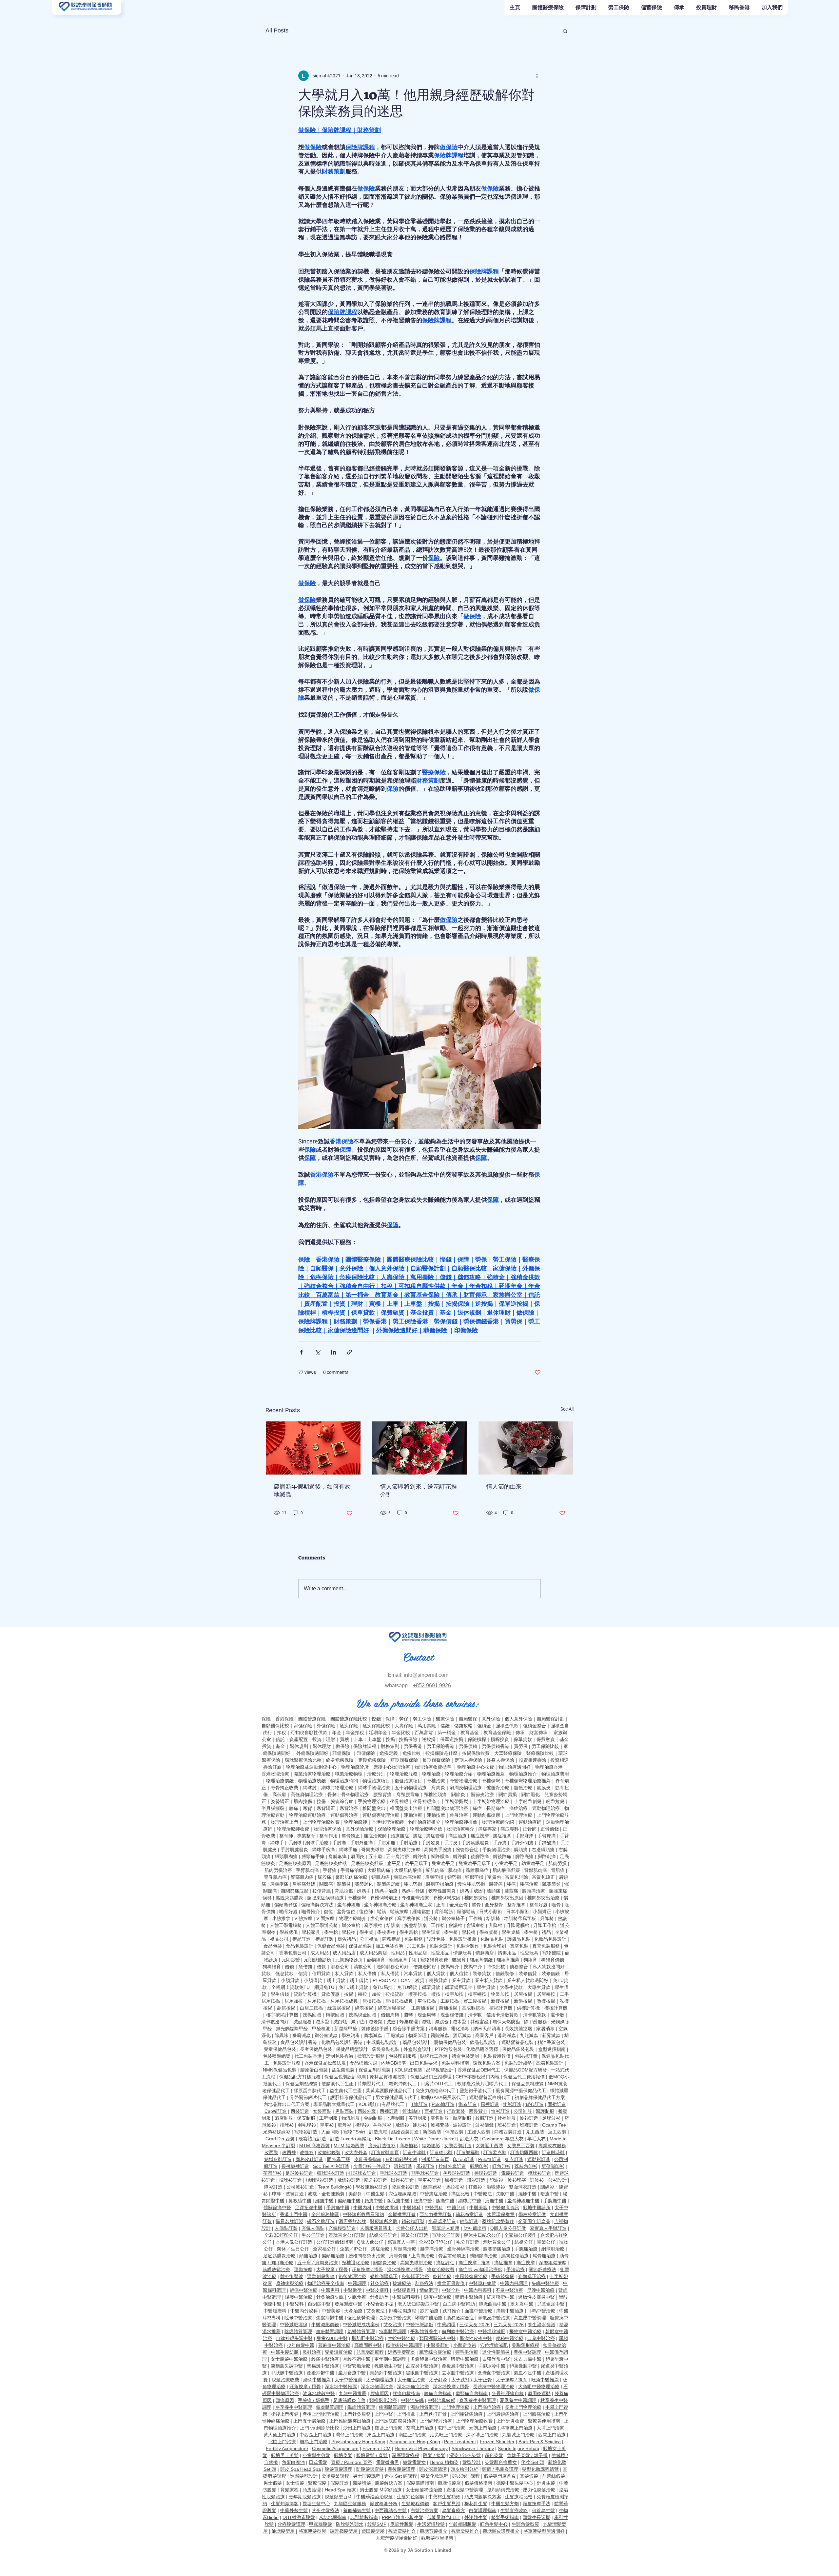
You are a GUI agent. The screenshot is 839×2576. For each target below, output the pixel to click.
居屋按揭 (523, 1994)
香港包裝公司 (293, 1953)
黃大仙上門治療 (280, 2435)
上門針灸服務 (357, 2414)
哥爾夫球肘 (373, 1850)
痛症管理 (435, 1836)
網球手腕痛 (323, 1850)
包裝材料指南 (455, 2063)
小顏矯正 (542, 1912)
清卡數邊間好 (275, 2022)
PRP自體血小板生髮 (402, 2517)
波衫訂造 (529, 2118)
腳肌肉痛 (435, 1870)
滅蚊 (391, 2022)
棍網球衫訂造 (320, 2180)
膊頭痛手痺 (313, 1856)
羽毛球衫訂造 (425, 2173)
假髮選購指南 (420, 2483)
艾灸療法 (376, 2311)
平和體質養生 (424, 2331)
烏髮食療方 (454, 2510)
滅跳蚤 (442, 2022)
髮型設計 (472, 2462)
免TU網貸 (407, 1987)
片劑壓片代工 (371, 2084)
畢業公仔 (546, 2242)
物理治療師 (356, 1822)
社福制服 (507, 2118)
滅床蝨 (322, 2022)
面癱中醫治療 (478, 2311)
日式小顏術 (491, 1912)
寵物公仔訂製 (446, 2235)
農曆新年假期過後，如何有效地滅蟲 (312, 1491)
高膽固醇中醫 (368, 2345)
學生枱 (331, 1932)
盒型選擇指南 (552, 2049)
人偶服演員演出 (376, 2228)
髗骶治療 (523, 1788)
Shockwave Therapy (473, 2448)
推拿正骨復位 (451, 2283)
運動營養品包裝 (517, 2042)
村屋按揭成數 (344, 2001)
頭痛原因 (285, 2400)
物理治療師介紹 (498, 1822)
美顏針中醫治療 (386, 2373)
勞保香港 (413, 1746)
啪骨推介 (311, 1912)
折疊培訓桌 (416, 1925)
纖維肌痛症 (477, 1870)
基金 (281, 1746)
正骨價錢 (550, 1829)
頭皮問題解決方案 (483, 2497)
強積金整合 (535, 1726)
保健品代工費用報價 (524, 2077)
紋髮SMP (377, 2524)
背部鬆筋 (444, 1912)
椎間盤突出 (374, 1808)
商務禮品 (391, 1939)
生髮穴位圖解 (411, 2497)
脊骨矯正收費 (284, 1788)
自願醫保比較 (275, 1726)
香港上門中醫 (294, 2214)
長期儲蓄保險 (436, 1760)
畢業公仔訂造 (415, 2235)
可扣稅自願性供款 (309, 1733)
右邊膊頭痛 (543, 1850)
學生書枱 (409, 1932)
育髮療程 (289, 2490)
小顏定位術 (465, 2345)
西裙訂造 (434, 2111)
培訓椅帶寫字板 (520, 1918)
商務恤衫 (409, 2146)
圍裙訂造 (557, 2104)
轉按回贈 (335, 2015)
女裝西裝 (322, 2111)
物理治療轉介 (460, 1829)
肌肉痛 (455, 1870)
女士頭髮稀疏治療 (424, 2490)
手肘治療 (408, 1843)
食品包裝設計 (300, 1946)
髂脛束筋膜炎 (289, 1898)
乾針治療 (442, 2276)
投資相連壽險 (533, 1760)
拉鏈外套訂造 (452, 2166)
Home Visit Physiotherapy (421, 2448)
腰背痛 (496, 1884)
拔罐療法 (402, 2283)
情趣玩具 (462, 1953)
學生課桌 (431, 1932)
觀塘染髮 (343, 2455)
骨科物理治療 (355, 1794)
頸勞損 (454, 1877)
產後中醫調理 (527, 2352)
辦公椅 (431, 1918)
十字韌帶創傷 (528, 1801)
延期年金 (378, 1733)
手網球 (295, 1843)
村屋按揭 (317, 2001)
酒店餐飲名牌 (352, 2221)
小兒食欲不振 (380, 2304)
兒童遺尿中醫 (551, 2304)
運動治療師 (530, 1822)
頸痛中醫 (374, 2201)
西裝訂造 (300, 2111)
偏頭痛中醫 (349, 2201)
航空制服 (462, 2118)
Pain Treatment (460, 2442)
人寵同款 (330, 2132)
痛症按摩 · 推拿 (474, 2263)
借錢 (289, 1967)
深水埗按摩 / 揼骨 (405, 2269)
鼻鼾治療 (312, 2352)
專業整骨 (306, 1836)
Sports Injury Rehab (518, 2448)
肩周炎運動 (539, 2393)
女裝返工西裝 (489, 2146)
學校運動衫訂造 (372, 2187)
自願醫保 (468, 1719)
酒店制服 (284, 2118)
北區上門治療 (282, 2442)
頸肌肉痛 (380, 1877)
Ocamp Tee (554, 2125)
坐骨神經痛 (424, 1801)
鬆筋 (381, 1912)
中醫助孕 (353, 2290)
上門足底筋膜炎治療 (395, 2421)
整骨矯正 (351, 1836)
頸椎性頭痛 (435, 1794)
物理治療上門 (284, 1822)
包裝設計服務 (287, 2063)
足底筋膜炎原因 (295, 1863)
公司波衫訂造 (300, 2187)
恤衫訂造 (512, 2104)
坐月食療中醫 (352, 2373)
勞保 (404, 1719)
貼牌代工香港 (434, 2056)
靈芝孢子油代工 (476, 2091)
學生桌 (366, 1932)
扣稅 (282, 1733)
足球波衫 (551, 2118)
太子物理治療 (380, 2380)
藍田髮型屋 (373, 2531)
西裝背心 (478, 2111)
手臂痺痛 (547, 1836)
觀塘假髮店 (449, 2483)
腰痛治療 (529, 1884)
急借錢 (305, 1967)
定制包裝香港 (340, 2056)
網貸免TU (324, 1987)
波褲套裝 (440, 2125)
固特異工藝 (339, 2159)
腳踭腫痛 (440, 1856)
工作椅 (476, 1918)
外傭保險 (326, 1726)
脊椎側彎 (491, 1781)
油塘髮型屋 (283, 2531)
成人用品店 (344, 1953)
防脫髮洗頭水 (350, 2524)
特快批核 (496, 1967)
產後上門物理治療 (321, 2414)
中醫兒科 (456, 2208)
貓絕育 (459, 1960)
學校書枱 (386, 1932)
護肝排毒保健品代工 (351, 2097)
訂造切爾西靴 (524, 2152)
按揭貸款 (395, 1994)
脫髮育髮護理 (339, 2469)
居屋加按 (294, 2001)
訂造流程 (378, 2132)
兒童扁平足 (443, 1863)
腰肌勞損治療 (440, 1884)
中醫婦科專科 (406, 2297)
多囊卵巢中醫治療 (429, 2359)
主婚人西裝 (479, 2132)
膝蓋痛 (511, 1891)
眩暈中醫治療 (298, 2318)
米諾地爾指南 (333, 2517)
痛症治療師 (375, 1836)
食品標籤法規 (363, 2063)
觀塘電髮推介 (402, 2531)
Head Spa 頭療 (340, 2490)
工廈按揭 (450, 2001)
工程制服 (328, 2118)
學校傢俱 (289, 1932)
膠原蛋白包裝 (314, 2070)
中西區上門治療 (316, 2435)
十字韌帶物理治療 (491, 1801)
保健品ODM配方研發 (526, 2070)
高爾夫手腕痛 (438, 1850)
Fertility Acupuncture (287, 2448)
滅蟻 (426, 2022)
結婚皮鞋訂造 (278, 2159)
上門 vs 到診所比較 (320, 2428)
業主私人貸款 (489, 1980)
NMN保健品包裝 (280, 2070)
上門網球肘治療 (436, 2421)
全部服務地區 (325, 2214)
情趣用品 (507, 1953)
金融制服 (373, 2118)
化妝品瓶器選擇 (482, 2049)
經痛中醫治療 (303, 2290)
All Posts (277, 30)
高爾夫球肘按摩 (404, 1850)
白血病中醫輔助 (459, 2304)
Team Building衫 (335, 2187)
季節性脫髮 (402, 2524)
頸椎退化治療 (356, 2263)
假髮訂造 (340, 2483)
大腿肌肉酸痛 (408, 1870)
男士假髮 (273, 2483)
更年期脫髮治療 (305, 2497)
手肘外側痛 (361, 1843)
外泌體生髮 (476, 2517)
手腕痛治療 (526, 2249)
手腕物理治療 (372, 1801)
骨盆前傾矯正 (452, 2256)
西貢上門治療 (552, 2435)
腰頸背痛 (382, 1794)
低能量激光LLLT (444, 2517)
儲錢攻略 (463, 1726)
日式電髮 (318, 2462)
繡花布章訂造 (469, 2214)
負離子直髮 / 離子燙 (527, 2455)
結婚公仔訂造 (383, 2235)
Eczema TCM (377, 2448)
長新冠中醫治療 (395, 2318)
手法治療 (516, 2269)
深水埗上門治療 (482, 2435)
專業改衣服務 (552, 2146)
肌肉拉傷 (303, 1801)
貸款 (266, 1973)
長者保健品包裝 (316, 2049)
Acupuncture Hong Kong (415, 2442)
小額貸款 (290, 1980)
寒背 (307, 1808)
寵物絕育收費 (434, 1960)
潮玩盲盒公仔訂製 (347, 2235)
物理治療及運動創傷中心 (311, 1767)
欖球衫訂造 (539, 2173)
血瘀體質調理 (330, 2331)
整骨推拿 (516, 1905)
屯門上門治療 (451, 2428)
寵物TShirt (354, 2132)
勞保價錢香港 (496, 1746)
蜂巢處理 (409, 2022)
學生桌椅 (511, 1932)
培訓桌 (393, 1925)
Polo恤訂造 (443, 2104)
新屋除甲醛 (346, 2029)
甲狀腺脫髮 (321, 2524)
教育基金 (470, 1733)
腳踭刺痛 (547, 1856)
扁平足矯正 (416, 1863)
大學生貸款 (511, 1987)
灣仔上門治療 (349, 2435)
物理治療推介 (523, 1774)
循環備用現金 (459, 1987)
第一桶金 (447, 1733)
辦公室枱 (351, 1925)
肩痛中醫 (494, 2201)
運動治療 (413, 1815)
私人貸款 (344, 1973)
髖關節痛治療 (483, 2256)
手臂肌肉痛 (307, 1870)
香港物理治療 (275, 1774)
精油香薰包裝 (551, 2042)
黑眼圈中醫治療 (422, 2373)
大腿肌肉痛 (379, 1870)
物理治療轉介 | (355, 1918)
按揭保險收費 (476, 1753)
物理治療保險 (327, 1829)
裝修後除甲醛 (375, 2029)
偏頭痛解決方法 (317, 1905)
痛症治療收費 (441, 2269)
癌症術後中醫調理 (404, 2345)
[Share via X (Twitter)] (317, 1352)
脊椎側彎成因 (447, 1898)
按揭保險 (408, 1739)
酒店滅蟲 (462, 2035)
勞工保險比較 (545, 1746)
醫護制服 (545, 2111)
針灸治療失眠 (330, 2297)
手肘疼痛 (386, 1843)
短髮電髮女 (414, 2462)
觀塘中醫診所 (537, 2208)
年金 (337, 1733)
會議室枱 (476, 1925)
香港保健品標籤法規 (325, 2063)
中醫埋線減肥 (492, 2331)
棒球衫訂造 (486, 2173)
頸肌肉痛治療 (407, 1877)
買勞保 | (523, 1746)
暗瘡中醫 (550, 2194)
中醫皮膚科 (387, 2208)
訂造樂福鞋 (468, 2152)
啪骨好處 (288, 1912)
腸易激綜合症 (460, 2318)
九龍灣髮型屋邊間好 (397, 2538)
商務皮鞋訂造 (309, 2159)
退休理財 (322, 1746)
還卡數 (557, 2015)
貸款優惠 (330, 1994)
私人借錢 (367, 1973)
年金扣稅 (355, 1733)
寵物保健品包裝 (450, 2042)
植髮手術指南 (505, 2517)
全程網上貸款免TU (291, 1987)
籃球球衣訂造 (331, 2173)
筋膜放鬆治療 (276, 2269)
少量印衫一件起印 (372, 2166)
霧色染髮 (494, 2455)
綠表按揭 (364, 2008)
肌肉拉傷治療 (515, 2256)
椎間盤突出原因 (507, 1898)
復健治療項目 (408, 1781)
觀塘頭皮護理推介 (501, 2531)
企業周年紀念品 (534, 2221)
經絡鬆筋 (421, 1912)
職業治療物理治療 (312, 1774)
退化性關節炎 (496, 2352)
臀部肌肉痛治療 (351, 1877)
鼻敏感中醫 (300, 2201)
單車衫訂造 (429, 2180)
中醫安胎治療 (357, 2366)
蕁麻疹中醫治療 (334, 2345)
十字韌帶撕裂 (454, 1801)
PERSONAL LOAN (392, 1980)
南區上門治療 (412, 2435)
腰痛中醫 (423, 2201)
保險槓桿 (477, 1739)
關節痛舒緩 (388, 1884)
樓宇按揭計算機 (282, 2015)
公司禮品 (369, 1939)
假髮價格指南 (478, 2483)
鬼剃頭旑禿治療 (503, 2490)
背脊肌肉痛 (275, 1877)
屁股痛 (324, 1877)
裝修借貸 (528, 1973)
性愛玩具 (529, 1953)
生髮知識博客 (285, 2504)
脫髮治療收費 (285, 2380)
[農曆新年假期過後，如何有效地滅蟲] (313, 1448)
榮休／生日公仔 (293, 2249)
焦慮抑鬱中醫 (330, 2318)
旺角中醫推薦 (545, 2380)
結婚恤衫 (431, 2146)
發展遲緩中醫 (348, 2304)
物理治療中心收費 (476, 1767)
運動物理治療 (546, 1808)
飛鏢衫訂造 (349, 2180)
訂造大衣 (469, 2139)
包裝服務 (414, 1939)
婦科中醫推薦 (317, 2380)
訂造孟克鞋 (495, 2152)
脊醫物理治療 (463, 1781)
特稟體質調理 (393, 2331)
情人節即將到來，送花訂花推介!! (419, 1491)
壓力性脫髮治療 (539, 2490)
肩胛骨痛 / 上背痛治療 (412, 2256)
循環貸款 (431, 1987)
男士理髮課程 (367, 2476)
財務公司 (340, 1967)
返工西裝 (557, 2132)
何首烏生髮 (543, 2510)
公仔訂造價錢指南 (335, 2242)
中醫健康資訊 (505, 2208)
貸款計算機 (305, 1994)
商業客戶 (484, 2035)
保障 (390, 1719)
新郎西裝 (432, 2132)
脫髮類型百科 (339, 2497)
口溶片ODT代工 (437, 2084)
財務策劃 (390, 1746)
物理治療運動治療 (307, 1815)
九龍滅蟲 (529, 2035)
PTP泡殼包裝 (449, 2049)
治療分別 (376, 1774)
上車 (358, 1739)
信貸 (303, 1973)
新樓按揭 (500, 2001)
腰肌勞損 (413, 1884)
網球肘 (310, 1788)
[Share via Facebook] (301, 1352)
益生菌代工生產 (346, 2091)
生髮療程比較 (519, 2497)
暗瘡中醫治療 (469, 2297)
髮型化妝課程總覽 (540, 2469)
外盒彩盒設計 (417, 2049)
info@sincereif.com (426, 1675)
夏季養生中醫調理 (518, 2400)
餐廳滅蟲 (302, 2035)
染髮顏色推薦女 (501, 2462)
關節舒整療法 (542, 2269)
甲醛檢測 (321, 2029)
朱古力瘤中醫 (528, 2359)
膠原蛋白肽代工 (310, 2091)
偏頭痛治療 (333, 2256)
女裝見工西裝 (521, 2146)
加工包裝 (416, 1946)
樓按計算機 (556, 2008)
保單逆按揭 (452, 1739)
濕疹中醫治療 (438, 2297)
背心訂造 (535, 2104)
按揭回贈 (312, 2015)
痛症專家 (487, 1829)
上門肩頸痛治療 (503, 2414)
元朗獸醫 (291, 1960)
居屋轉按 (546, 1994)
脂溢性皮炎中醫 (476, 2338)
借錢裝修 (505, 1973)
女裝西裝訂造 (458, 2146)
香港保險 (284, 1719)
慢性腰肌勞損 (471, 1884)
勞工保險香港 (440, 1746)
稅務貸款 (438, 1980)
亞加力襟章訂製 (436, 2214)
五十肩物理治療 (411, 1788)
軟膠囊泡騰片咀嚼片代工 (482, 2084)
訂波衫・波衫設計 (548, 2180)
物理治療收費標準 (433, 1767)
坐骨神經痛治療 (380, 1905)
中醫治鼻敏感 (441, 2400)
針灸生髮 (546, 2483)
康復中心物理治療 (392, 1767)
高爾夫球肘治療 (416, 2263)
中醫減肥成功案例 (361, 2325)
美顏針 (355, 2194)
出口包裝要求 (424, 2063)
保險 (266, 1719)
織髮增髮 (362, 2483)
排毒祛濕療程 (402, 2311)
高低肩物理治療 (307, 1794)
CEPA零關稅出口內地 (478, 2077)
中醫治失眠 (412, 2400)
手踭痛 (500, 1843)
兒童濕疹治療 (339, 2352)
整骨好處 (538, 1905)
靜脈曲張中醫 (493, 2304)
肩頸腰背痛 (408, 1794)
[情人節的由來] (526, 1448)
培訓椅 (493, 1918)
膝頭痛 (494, 1891)
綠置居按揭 (339, 2008)
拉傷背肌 (322, 1891)
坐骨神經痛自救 (508, 2393)
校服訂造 (484, 2118)
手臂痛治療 (352, 1870)
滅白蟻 (340, 2022)
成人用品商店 (373, 1953)
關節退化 (531, 1794)
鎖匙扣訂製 (413, 2221)
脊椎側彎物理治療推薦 (528, 1781)
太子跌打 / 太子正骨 (472, 2380)
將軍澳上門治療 (517, 2428)
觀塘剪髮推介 (434, 2531)
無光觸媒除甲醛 (292, 2029)
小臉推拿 (281, 1918)
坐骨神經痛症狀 (416, 1905)
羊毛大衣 (537, 2139)
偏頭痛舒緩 (286, 1905)
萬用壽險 (427, 1726)
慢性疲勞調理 (361, 2318)
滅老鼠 (376, 2022)
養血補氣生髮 (357, 2510)
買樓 (344, 1739)
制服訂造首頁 (435, 2159)
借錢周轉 (390, 2015)
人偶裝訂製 (286, 2228)
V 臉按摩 (303, 1918)
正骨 (441, 1905)
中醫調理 (357, 2283)
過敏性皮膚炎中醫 (537, 2297)
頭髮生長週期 (537, 2517)
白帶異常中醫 (496, 2359)
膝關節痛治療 (497, 2249)
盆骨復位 (346, 1912)
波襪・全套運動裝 (326, 2194)
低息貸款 (284, 1973)
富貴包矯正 (543, 1877)
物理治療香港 (549, 1767)
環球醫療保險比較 (303, 1760)
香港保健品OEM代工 (479, 2070)
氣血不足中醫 (528, 2373)
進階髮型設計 (304, 2476)
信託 (280, 1739)
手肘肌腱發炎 (294, 1850)
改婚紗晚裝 (329, 2152)
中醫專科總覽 (482, 2283)
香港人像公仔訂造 (294, 2242)
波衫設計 (462, 2125)
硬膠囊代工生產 (338, 2084)
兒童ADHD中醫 (332, 2338)
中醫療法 (483, 2194)
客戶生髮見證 (447, 2504)
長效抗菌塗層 (518, 2029)
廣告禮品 (347, 1939)
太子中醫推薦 (348, 2380)
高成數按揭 (473, 2008)
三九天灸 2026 (509, 2325)
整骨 (476, 1905)
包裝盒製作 (468, 1946)
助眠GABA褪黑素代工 (443, 2097)
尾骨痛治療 (544, 2256)
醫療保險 (445, 1719)
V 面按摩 (325, 1918)
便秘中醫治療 (510, 2338)
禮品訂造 (302, 1939)
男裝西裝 (344, 2111)
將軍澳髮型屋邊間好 (544, 2531)
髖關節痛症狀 (295, 1891)
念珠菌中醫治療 (494, 2373)
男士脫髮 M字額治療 (381, 2490)
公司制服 (523, 2111)
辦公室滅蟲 (326, 2035)
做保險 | (344, 1746)
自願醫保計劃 (551, 1719)
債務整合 (519, 1967)
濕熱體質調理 (424, 2407)
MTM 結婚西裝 (349, 2146)
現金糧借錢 (452, 2015)
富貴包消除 (517, 1877)
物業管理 (418, 2035)
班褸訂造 (529, 2125)
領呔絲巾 (411, 2111)
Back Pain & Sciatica (540, 2442)
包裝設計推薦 (463, 1939)
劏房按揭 (286, 2008)
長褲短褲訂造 (295, 2166)
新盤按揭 (523, 2001)
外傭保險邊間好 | (314, 1753)
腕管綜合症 (342, 1801)
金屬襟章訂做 (402, 2214)
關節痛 (326, 1884)
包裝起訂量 (526, 2056)
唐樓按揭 (372, 2001)
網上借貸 (359, 1980)
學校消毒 (351, 2035)
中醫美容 (478, 2208)
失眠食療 (357, 2297)
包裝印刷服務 (402, 2056)
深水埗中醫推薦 (341, 2387)
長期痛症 (496, 1808)
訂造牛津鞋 (414, 2152)
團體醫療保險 (312, 1719)
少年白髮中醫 (301, 2345)
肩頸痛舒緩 (304, 1884)
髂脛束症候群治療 (325, 1898)
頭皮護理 (312, 2490)
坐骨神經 (399, 1801)
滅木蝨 (459, 2022)
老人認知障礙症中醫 (418, 2304)
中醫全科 (451, 2290)
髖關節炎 (551, 1884)
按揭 (349, 1994)
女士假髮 (295, 2483)
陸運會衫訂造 (405, 2187)
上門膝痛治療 (537, 2414)
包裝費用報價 (497, 2056)
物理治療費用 (555, 1774)
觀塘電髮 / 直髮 (372, 2455)
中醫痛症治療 (434, 2194)
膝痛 (294, 1808)
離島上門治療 (314, 2442)
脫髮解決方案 (389, 2483)
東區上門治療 (381, 2435)
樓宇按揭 (418, 1994)
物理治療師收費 (293, 1829)
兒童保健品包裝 (280, 2049)
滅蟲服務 (302, 2022)
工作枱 (438, 1925)
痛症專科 (509, 1829)
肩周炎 (438, 1788)
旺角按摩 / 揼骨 (367, 2269)
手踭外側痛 (522, 1843)
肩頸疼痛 (279, 1884)
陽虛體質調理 (361, 2407)
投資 (317, 1739)
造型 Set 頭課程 (401, 2476)
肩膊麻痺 (338, 1856)
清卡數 (475, 2015)
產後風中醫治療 (458, 2366)
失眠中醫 (505, 2194)
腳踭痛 (420, 1856)
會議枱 (456, 1925)
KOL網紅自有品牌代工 (381, 2104)
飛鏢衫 (402, 2125)
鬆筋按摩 (399, 1912)
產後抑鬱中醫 (321, 2373)
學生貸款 (486, 1987)
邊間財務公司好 (393, 1967)
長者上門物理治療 (523, 2407)
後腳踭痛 (480, 1856)
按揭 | (392, 1739)
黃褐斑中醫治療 (323, 2366)
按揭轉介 (450, 1967)
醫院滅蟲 (440, 2035)
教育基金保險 (497, 1733)
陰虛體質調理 (298, 2331)
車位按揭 (427, 2001)
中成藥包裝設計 (382, 2042)
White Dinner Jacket (435, 2139)
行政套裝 (456, 2111)
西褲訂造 (389, 2111)
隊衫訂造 (273, 2187)
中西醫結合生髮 (391, 2510)
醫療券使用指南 (544, 2421)
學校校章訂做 (532, 2214)
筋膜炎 (544, 1788)
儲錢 (445, 1726)
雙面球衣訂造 (523, 2187)
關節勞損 (508, 1794)
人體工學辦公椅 (322, 1925)
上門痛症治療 (487, 2407)
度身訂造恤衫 (382, 2146)
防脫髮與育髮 (370, 2469)
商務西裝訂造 (508, 2132)
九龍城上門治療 (518, 2435)
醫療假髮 (317, 2483)
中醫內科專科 (478, 2290)
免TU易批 (383, 1987)
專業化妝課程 (435, 2476)
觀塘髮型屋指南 (437, 2538)
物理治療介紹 (459, 1774)
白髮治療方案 (424, 2510)
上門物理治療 (518, 1815)
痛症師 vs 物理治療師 (480, 2269)
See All (567, 1409)
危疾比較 (412, 1753)
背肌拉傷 (344, 1891)
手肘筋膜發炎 (475, 1843)
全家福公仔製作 (520, 2235)
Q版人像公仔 (370, 2242)
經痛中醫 (324, 2201)
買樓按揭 (546, 2001)
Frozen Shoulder (497, 2442)
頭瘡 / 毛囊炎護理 (500, 2469)
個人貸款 (436, 1973)
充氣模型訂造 (342, 2228)
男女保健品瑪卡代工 (396, 2097)
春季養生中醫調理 (478, 2400)
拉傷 (321, 1801)
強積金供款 (507, 1726)
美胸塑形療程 (525, 2345)
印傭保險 (366, 1753)
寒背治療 (349, 1808)
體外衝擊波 (292, 2276)
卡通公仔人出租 (412, 2228)
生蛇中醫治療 (401, 2338)
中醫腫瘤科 (275, 2311)
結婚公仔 (524, 2242)
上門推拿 (406, 2414)
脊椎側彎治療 (415, 1898)
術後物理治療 (352, 2276)
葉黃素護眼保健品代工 (389, 2091)
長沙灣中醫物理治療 (494, 2387)
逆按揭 (429, 1739)
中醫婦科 (412, 2208)
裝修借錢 (551, 1973)
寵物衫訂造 (306, 2132)
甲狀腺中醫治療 (287, 2373)
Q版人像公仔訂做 (508, 2228)
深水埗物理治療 (377, 2387)
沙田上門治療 (357, 2428)
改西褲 (289, 2152)
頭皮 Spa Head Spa (301, 2469)
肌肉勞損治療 (278, 1870)
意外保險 (491, 1719)
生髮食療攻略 (514, 2510)
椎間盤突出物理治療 (447, 1808)
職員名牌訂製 (289, 2221)
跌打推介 (452, 2311)
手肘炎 (451, 1843)
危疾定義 (389, 1753)
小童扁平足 (506, 1863)
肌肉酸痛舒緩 (506, 1870)
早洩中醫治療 (541, 2290)
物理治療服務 (404, 1774)
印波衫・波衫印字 (508, 2180)
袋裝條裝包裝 (386, 2049)
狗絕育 (530, 1960)
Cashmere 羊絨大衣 (503, 2139)
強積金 (484, 1726)
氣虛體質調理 (330, 2407)
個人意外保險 (518, 1719)
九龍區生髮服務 (350, 2504)
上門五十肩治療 (309, 2421)
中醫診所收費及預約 (363, 2214)
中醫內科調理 (514, 2283)
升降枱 (496, 1925)
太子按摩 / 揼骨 (332, 2269)
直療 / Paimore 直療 (351, 2462)
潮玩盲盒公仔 (497, 2242)
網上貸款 (336, 1980)
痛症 (477, 1808)
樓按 (436, 1994)
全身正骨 (459, 1905)
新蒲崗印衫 (553, 2166)
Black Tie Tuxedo (393, 2139)
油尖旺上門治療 (446, 2435)
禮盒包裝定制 (465, 2056)
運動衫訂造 (539, 2159)
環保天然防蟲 (506, 2022)
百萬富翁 (424, 1733)
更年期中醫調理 (390, 2359)
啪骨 (556, 1905)
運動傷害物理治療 (381, 1815)
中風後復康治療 (471, 2276)
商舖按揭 (448, 2008)
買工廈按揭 (475, 2001)
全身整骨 (494, 1905)
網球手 (277, 1843)
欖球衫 (362, 2125)
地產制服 (395, 2118)
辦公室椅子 (453, 1918)
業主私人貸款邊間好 (528, 1980)
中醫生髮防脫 (285, 2352)
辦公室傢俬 (382, 1918)
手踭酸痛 (547, 1843)
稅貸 (420, 1980)
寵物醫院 (552, 1953)
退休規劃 (299, 1746)
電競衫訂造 (513, 2173)
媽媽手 (364, 1891)
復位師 (366, 1912)
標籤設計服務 (371, 2056)
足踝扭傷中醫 (309, 2208)
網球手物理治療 (374, 1788)
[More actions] (537, 76)
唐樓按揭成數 (399, 2001)
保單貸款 (523, 1739)
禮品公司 (279, 1939)
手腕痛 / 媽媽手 (314, 2400)
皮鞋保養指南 (368, 2159)
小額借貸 (313, 1980)
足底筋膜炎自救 (349, 2400)
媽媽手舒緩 (413, 1891)
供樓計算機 (528, 2008)
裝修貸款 (482, 1973)
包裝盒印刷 (495, 1946)
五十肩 (375, 1856)
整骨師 (286, 1836)
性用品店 (418, 1953)
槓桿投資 (500, 1739)
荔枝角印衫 (526, 2166)
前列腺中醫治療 (458, 2331)
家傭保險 (303, 1726)
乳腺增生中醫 (388, 2366)
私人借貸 (390, 1973)
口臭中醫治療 (541, 2338)
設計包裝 (436, 1939)
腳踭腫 (460, 1856)
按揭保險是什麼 (441, 1753)
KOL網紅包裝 (408, 2070)
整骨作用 (328, 1836)
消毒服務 (438, 2029)
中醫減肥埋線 (294, 2325)
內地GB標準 (394, 2063)
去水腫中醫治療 (458, 2373)
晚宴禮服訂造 (312, 2139)
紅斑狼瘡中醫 (500, 2297)
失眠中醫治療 (545, 2283)
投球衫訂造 (290, 2180)
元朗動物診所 (349, 1960)
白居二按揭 (311, 2008)
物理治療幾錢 (312, 1781)
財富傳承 (538, 1733)
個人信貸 (459, 1973)
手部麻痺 (524, 1836)
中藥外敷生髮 (294, 2510)
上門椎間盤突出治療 (350, 2421)
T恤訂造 (419, 2104)
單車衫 (327, 2125)
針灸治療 (380, 2283)
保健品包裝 (360, 1946)
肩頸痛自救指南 (472, 2393)
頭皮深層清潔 (433, 2469)
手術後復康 (503, 2276)
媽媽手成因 (471, 1891)
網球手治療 (317, 1843)
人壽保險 (404, 1726)
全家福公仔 (324, 2249)
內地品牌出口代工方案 (286, 2104)
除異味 (282, 2035)
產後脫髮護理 (401, 2469)
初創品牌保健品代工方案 (540, 2097)
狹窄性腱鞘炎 (442, 1891)
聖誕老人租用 (446, 2228)
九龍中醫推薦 (353, 2393)
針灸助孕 (379, 2297)
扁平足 (394, 1863)
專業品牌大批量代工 (334, 2104)
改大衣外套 (356, 2152)
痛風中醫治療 (510, 2311)
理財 (331, 1739)
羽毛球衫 (307, 2125)
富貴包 (494, 1877)
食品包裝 (273, 1946)
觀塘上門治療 (388, 2428)
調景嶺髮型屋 (344, 2531)
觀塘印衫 (479, 2166)
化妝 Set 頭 (532, 2462)
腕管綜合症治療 (435, 2352)
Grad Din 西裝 (280, 2139)
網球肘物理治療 (337, 1788)
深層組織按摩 (553, 2263)
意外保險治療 (360, 1829)
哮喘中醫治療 (429, 2318)
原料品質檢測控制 (388, 2077)
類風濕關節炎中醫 (438, 2338)
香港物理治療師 (388, 1822)
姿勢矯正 (280, 1801)
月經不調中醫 (357, 2359)
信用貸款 (321, 1973)
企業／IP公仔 (353, 2249)
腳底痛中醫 (398, 2201)
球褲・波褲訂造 (288, 2194)
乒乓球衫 (382, 2125)
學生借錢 (280, 1994)
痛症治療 (518, 1808)
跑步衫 (420, 2125)
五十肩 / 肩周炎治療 (318, 2263)
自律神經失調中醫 (294, 2338)
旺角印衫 (501, 2166)
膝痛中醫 (445, 2201)
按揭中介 (473, 1967)
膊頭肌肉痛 (286, 1856)
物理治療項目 (376, 1781)
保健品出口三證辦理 (431, 2077)
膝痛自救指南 (438, 2393)
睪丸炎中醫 (522, 2304)
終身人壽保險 (500, 1760)
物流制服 (351, 2118)
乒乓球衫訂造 (457, 2173)
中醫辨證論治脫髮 (375, 2497)
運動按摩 (436, 1815)
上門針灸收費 (510, 2421)
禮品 (546, 1932)
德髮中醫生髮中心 (515, 2483)
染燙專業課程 (335, 2476)
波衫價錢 (484, 2125)
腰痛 (511, 1884)
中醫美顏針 (438, 2345)
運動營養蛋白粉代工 (490, 2097)
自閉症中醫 (319, 2304)
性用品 (398, 1953)
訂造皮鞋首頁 (385, 2152)
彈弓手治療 (467, 2352)
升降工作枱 (545, 1925)
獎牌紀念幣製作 (498, 2221)
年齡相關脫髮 (462, 2524)
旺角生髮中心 (494, 2524)
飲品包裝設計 (484, 2042)
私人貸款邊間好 (549, 1967)
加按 (376, 1994)
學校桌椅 (489, 1932)
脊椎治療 (436, 1781)
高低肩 (279, 1794)
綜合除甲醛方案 (409, 2029)
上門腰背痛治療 (467, 2414)
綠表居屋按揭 (392, 2008)
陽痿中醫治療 (299, 2297)
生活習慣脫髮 (431, 2524)
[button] (565, 31)
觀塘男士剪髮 (285, 2455)
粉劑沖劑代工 (403, 2084)
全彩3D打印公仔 (281, 2235)
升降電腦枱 (518, 1925)
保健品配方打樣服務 (300, 2077)
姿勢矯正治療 (415, 2276)
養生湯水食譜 (541, 2325)
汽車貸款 (413, 1973)
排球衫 (287, 2125)
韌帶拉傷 (555, 1801)
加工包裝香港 (389, 1946)
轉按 (362, 1994)
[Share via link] (350, 1352)
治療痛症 (400, 1836)
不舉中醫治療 (509, 2290)
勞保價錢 (468, 1746)
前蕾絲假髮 (554, 2476)
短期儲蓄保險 (404, 1760)
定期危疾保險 (372, 1760)
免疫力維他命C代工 (436, 2091)
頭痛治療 (308, 2256)
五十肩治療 (398, 1856)
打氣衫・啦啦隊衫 (487, 2187)
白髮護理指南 (483, 2510)
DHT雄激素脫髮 (299, 2517)
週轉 (408, 2015)
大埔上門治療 (550, 2428)
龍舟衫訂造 (376, 2180)
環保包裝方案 (487, 2063)
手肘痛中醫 (338, 2208)
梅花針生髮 (476, 2504)
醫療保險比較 (540, 1753)
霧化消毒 (460, 2029)
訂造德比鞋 (441, 2152)
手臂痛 (330, 1870)
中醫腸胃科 (404, 2290)
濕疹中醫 (527, 2194)
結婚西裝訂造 (405, 2132)
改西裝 (271, 2152)
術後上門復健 (285, 2414)
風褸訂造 (490, 2104)
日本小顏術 (517, 1912)
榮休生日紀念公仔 (482, 2235)
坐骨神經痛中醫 (523, 2201)
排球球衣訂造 (362, 2173)
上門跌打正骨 (433, 2414)
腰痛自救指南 (406, 2393)
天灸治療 (353, 2311)
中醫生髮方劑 (505, 2504)
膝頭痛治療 (534, 1891)
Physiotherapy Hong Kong (358, 2442)
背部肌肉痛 (536, 1870)
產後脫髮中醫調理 (465, 2490)
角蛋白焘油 (293, 2462)
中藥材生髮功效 (444, 2497)
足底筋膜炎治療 (279, 2256)
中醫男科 (434, 2208)
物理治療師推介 (424, 1822)
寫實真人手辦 (401, 2242)
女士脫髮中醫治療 (289, 2359)
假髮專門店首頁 (500, 2476)
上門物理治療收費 (321, 1822)
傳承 (520, 1733)
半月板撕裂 (273, 1808)
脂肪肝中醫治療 (368, 2338)
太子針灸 (438, 2380)
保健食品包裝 (331, 1946)
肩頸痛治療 (405, 2249)
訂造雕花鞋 (553, 2152)
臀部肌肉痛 (302, 1877)
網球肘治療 (553, 2249)
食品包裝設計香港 (299, 2042)
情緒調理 (429, 2290)
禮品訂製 (324, 1939)
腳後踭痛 (502, 1856)
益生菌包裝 (343, 2070)
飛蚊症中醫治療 (525, 2331)
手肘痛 (339, 1843)
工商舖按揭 (423, 2008)
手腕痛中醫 (555, 2201)
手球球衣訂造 (394, 2173)
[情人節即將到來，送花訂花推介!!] (420, 1448)
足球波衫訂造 (299, 2173)
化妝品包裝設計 (550, 1939)
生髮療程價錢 (415, 2504)
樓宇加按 (454, 1994)
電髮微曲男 (387, 2462)
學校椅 (469, 1932)
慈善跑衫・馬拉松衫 (444, 2187)
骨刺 (332, 1794)
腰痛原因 (380, 2393)
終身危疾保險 (340, 1760)
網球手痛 (348, 1850)
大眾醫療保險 (508, 1753)
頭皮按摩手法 (537, 2504)
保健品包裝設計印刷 (345, 2077)
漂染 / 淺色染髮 (465, 2455)
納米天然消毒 (487, 2029)
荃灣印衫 (272, 2173)
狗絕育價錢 (553, 1960)
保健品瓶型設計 (352, 2049)
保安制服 (306, 2118)
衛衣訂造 (468, 2104)
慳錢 (376, 1719)
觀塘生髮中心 (316, 2504)
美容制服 (418, 2118)
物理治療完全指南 (326, 2283)
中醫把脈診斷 (419, 2325)
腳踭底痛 (524, 1856)
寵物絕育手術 (403, 1960)
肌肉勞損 (557, 1863)
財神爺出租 (475, 2228)
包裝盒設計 (441, 1946)
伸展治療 (459, 1815)
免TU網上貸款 (353, 1987)
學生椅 (451, 1932)
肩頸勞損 (434, 1877)
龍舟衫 (344, 2125)
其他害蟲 (479, 2022)
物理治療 (431, 1774)
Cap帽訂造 (276, 2111)
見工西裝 (535, 2132)
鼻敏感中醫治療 (494, 2318)
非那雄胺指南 (364, 2517)
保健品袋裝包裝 (518, 2049)
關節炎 (458, 1794)
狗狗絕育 (272, 1967)
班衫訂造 (507, 2125)
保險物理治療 (392, 1829)
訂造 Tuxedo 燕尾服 (351, 2139)
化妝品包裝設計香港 (342, 2042)
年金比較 (401, 1733)
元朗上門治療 (483, 2428)
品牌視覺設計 (440, 2070)
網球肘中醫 (470, 2201)
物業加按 (500, 1994)
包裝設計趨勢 (518, 2063)
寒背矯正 (326, 1808)
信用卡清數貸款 (502, 2015)
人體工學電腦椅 (286, 1925)
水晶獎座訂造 (442, 2221)
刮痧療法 (424, 2283)
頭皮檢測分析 (464, 2469)
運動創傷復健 (321, 2276)
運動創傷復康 (486, 1815)
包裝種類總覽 (277, 2056)
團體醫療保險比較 (349, 1719)
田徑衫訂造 (402, 2180)
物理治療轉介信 (426, 1829)
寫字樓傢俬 (409, 1918)
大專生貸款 (539, 1987)
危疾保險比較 (376, 1726)
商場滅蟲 (373, 2035)
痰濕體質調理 (393, 2407)
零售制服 (440, 2118)
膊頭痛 (521, 1850)
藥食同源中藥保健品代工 (521, 2091)
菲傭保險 (341, 1753)
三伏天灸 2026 (475, 2325)
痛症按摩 (480, 1836)
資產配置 (299, 1739)
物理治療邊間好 (515, 1767)
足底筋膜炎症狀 (331, 1863)
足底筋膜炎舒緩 (367, 1863)
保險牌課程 (365, 1746)
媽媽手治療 (386, 1891)
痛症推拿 (502, 1836)
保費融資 (546, 1739)
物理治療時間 (344, 1781)
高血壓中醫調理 (530, 2318)
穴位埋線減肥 (402, 2194)
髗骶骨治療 (498, 1788)
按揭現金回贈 (362, 2015)
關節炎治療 (482, 1794)
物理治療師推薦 (461, 1822)
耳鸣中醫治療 (541, 2311)
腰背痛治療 (432, 2249)
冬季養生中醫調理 (294, 2407)
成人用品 (320, 1953)
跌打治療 (429, 2311)
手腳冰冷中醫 (492, 2366)
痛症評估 (445, 2263)
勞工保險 (422, 1719)
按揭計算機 (501, 2008)
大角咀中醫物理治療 (539, 2387)
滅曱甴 (358, 2022)
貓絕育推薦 (508, 1960)
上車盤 (374, 1739)
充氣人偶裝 (313, 2228)
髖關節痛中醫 (277, 2208)
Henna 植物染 (444, 2462)
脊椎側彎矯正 (384, 1898)
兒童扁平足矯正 (475, 1863)
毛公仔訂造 (313, 2235)
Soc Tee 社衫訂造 (331, 2166)
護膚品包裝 (519, 1939)
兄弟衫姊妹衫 (277, 2132)
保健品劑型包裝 (375, 2070)
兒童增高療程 (370, 2352)
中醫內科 (362, 2208)
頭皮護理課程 (466, 2476)
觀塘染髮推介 (465, 2531)
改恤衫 (307, 2152)
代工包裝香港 (308, 2056)
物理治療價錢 (280, 1781)
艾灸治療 (393, 2325)
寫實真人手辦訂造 (548, 2228)
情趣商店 (485, 1953)
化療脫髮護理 (291, 2524)
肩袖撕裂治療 (290, 2283)
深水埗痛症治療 (413, 2387)
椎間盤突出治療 (406, 1808)
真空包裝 (519, 1946)
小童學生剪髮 (316, 2455)
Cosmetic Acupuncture (335, 2448)
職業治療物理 (349, 1774)
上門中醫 (384, 2414)
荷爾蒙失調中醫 (287, 2366)
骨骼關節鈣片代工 (308, 2097)
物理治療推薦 (491, 1774)
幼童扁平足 (533, 1863)
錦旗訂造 (469, 2221)
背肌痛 (558, 1870)
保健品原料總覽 (528, 2084)
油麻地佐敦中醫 (319, 2393)
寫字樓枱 (373, 1925)
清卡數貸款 (535, 2015)
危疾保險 (349, 1726)
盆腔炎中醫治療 (422, 2366)
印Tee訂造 (464, 2159)
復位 (328, 1912)
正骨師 (530, 1829)
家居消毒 (545, 2029)
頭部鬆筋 (466, 1912)
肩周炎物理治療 (466, 1788)
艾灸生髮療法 (325, 2510)
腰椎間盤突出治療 (367, 2256)
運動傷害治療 (344, 1815)
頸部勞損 (474, 1877)
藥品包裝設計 (416, 2042)
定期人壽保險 (468, 1760)
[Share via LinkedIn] (333, 1352)
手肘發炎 (431, 1843)
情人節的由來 (504, 1487)
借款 (322, 1967)
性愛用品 (440, 1953)
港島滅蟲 (507, 2035)
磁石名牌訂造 (321, 2221)
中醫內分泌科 (304, 2311)
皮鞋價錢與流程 (401, 2159)
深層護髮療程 (405, 2455)
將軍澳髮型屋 (312, 2531)
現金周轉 (427, 2015)
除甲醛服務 (536, 2022)
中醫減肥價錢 (325, 2325)
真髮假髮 (529, 2476)
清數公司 (363, 1967)
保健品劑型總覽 (302, 2084)
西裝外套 (367, 2111)
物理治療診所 (355, 1767)
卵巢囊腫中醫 (523, 2366)
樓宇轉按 (477, 1994)
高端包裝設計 (550, 2063)
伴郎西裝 (454, 2132)
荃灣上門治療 (420, 2428)
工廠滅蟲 (395, 2035)
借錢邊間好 (425, 1967)
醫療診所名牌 (384, 2221)
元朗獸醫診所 (318, 1960)
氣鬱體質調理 (361, 2331)
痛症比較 (460, 2194)
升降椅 (547, 1918)
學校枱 (349, 1932)
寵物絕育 (376, 1960)
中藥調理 (446, 2325)
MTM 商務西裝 (314, 2146)
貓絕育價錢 (481, 1960)
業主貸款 (461, 1980)
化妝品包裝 (492, 1939)
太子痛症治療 (411, 2380)
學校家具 (311, 1932)
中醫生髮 (375, 2194)
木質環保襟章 (501, 2214)
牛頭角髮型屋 (525, 2524)
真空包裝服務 (546, 1946)
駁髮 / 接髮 (434, 2455)
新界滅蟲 (551, 2035)
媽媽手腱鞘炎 (401, 2352)
